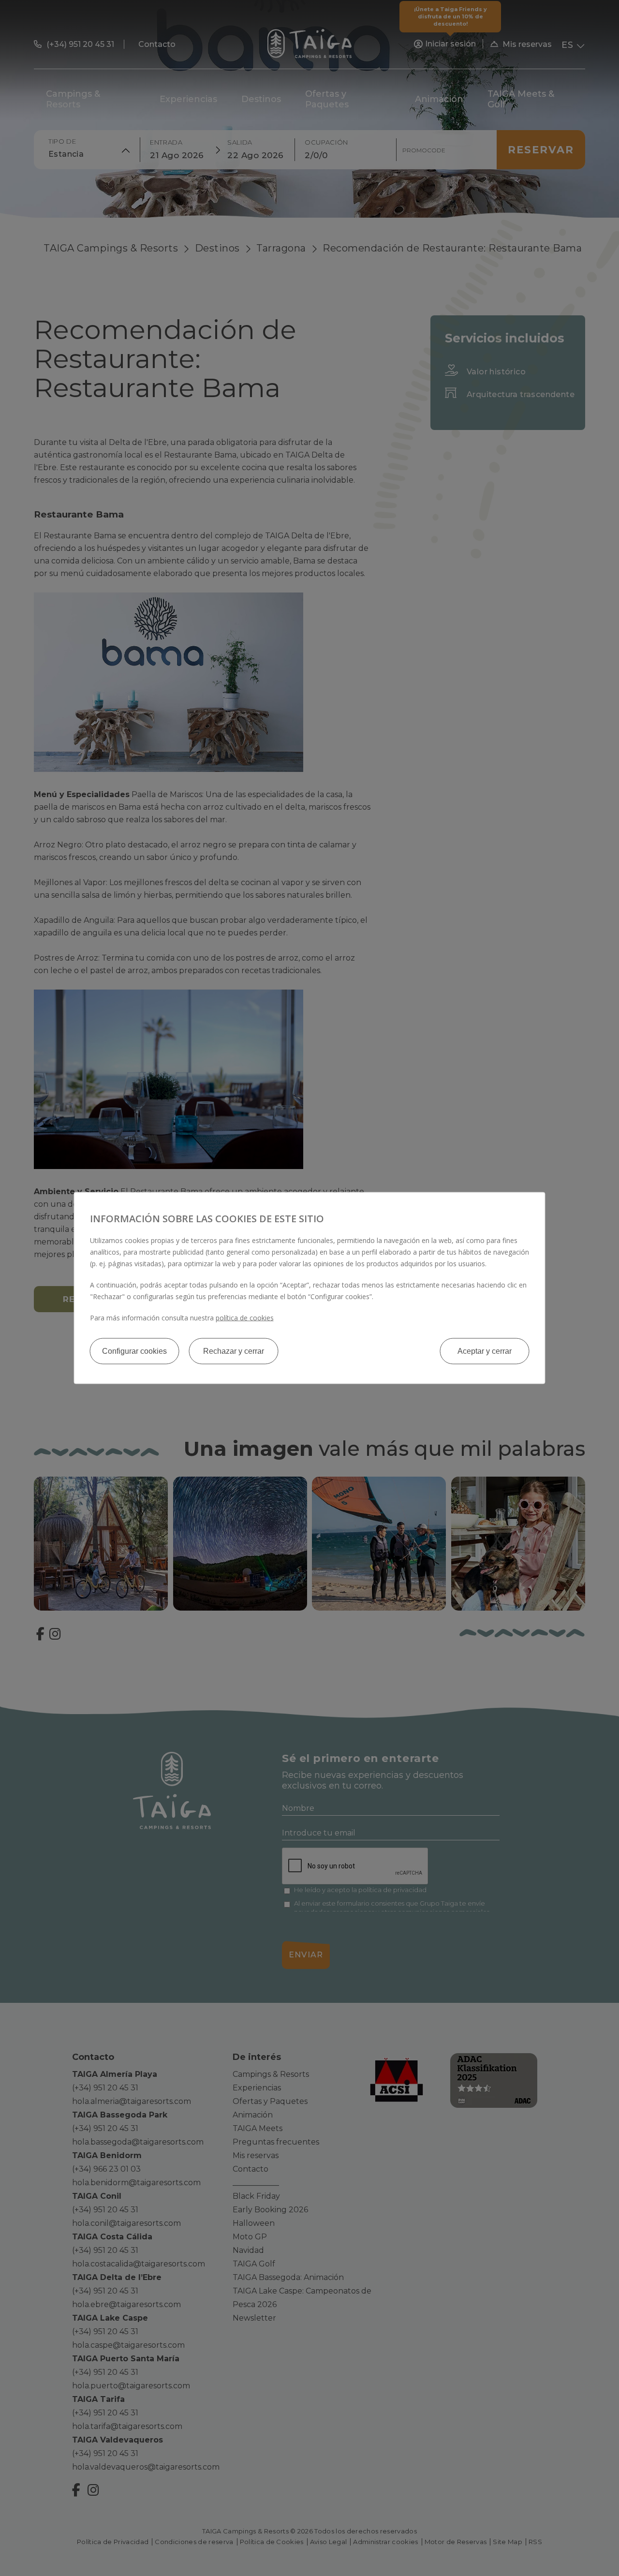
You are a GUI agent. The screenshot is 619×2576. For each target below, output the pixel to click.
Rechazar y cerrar (234, 1351)
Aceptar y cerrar (485, 1351)
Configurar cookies (134, 1351)
